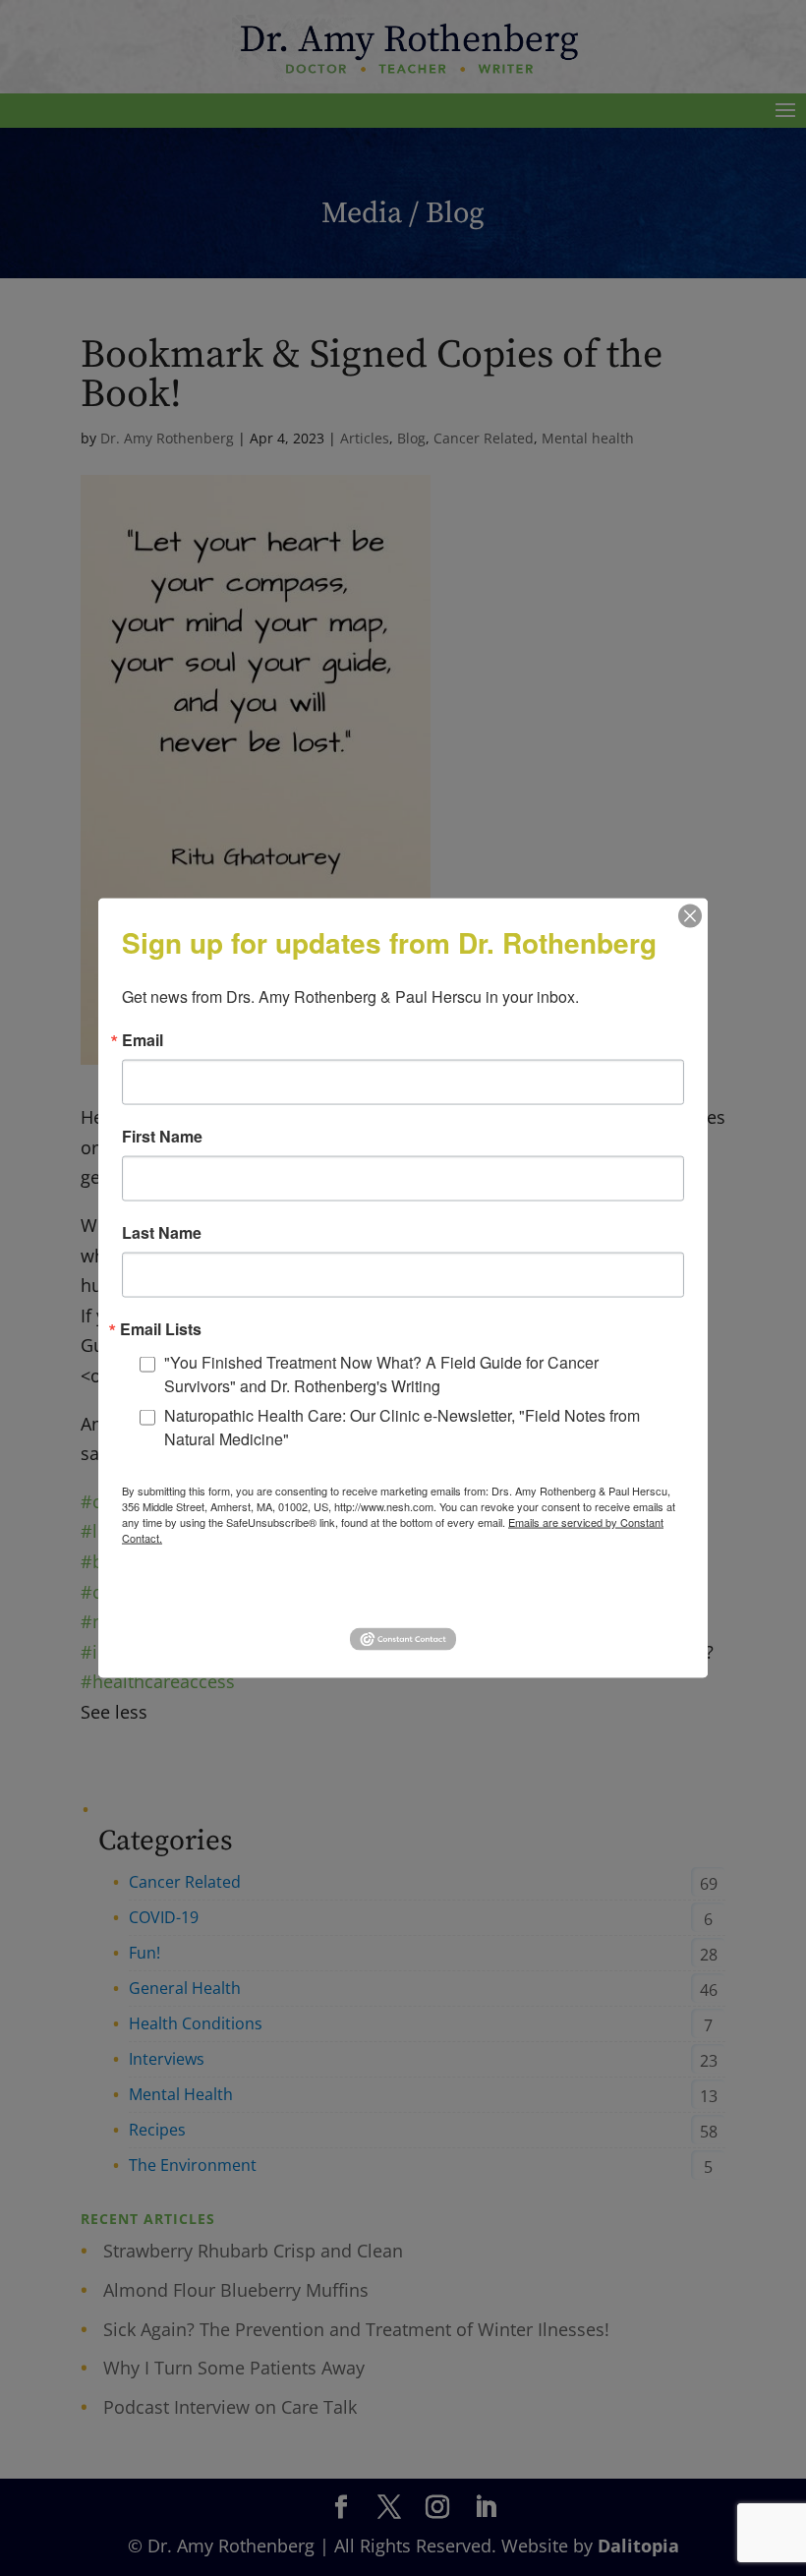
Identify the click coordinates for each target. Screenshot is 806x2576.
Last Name (162, 1233)
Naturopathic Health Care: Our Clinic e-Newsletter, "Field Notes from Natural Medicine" (402, 1427)
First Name (162, 1137)
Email (143, 1040)
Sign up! (403, 1593)
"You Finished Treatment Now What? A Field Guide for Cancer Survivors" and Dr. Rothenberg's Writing (381, 1374)
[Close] (690, 916)
